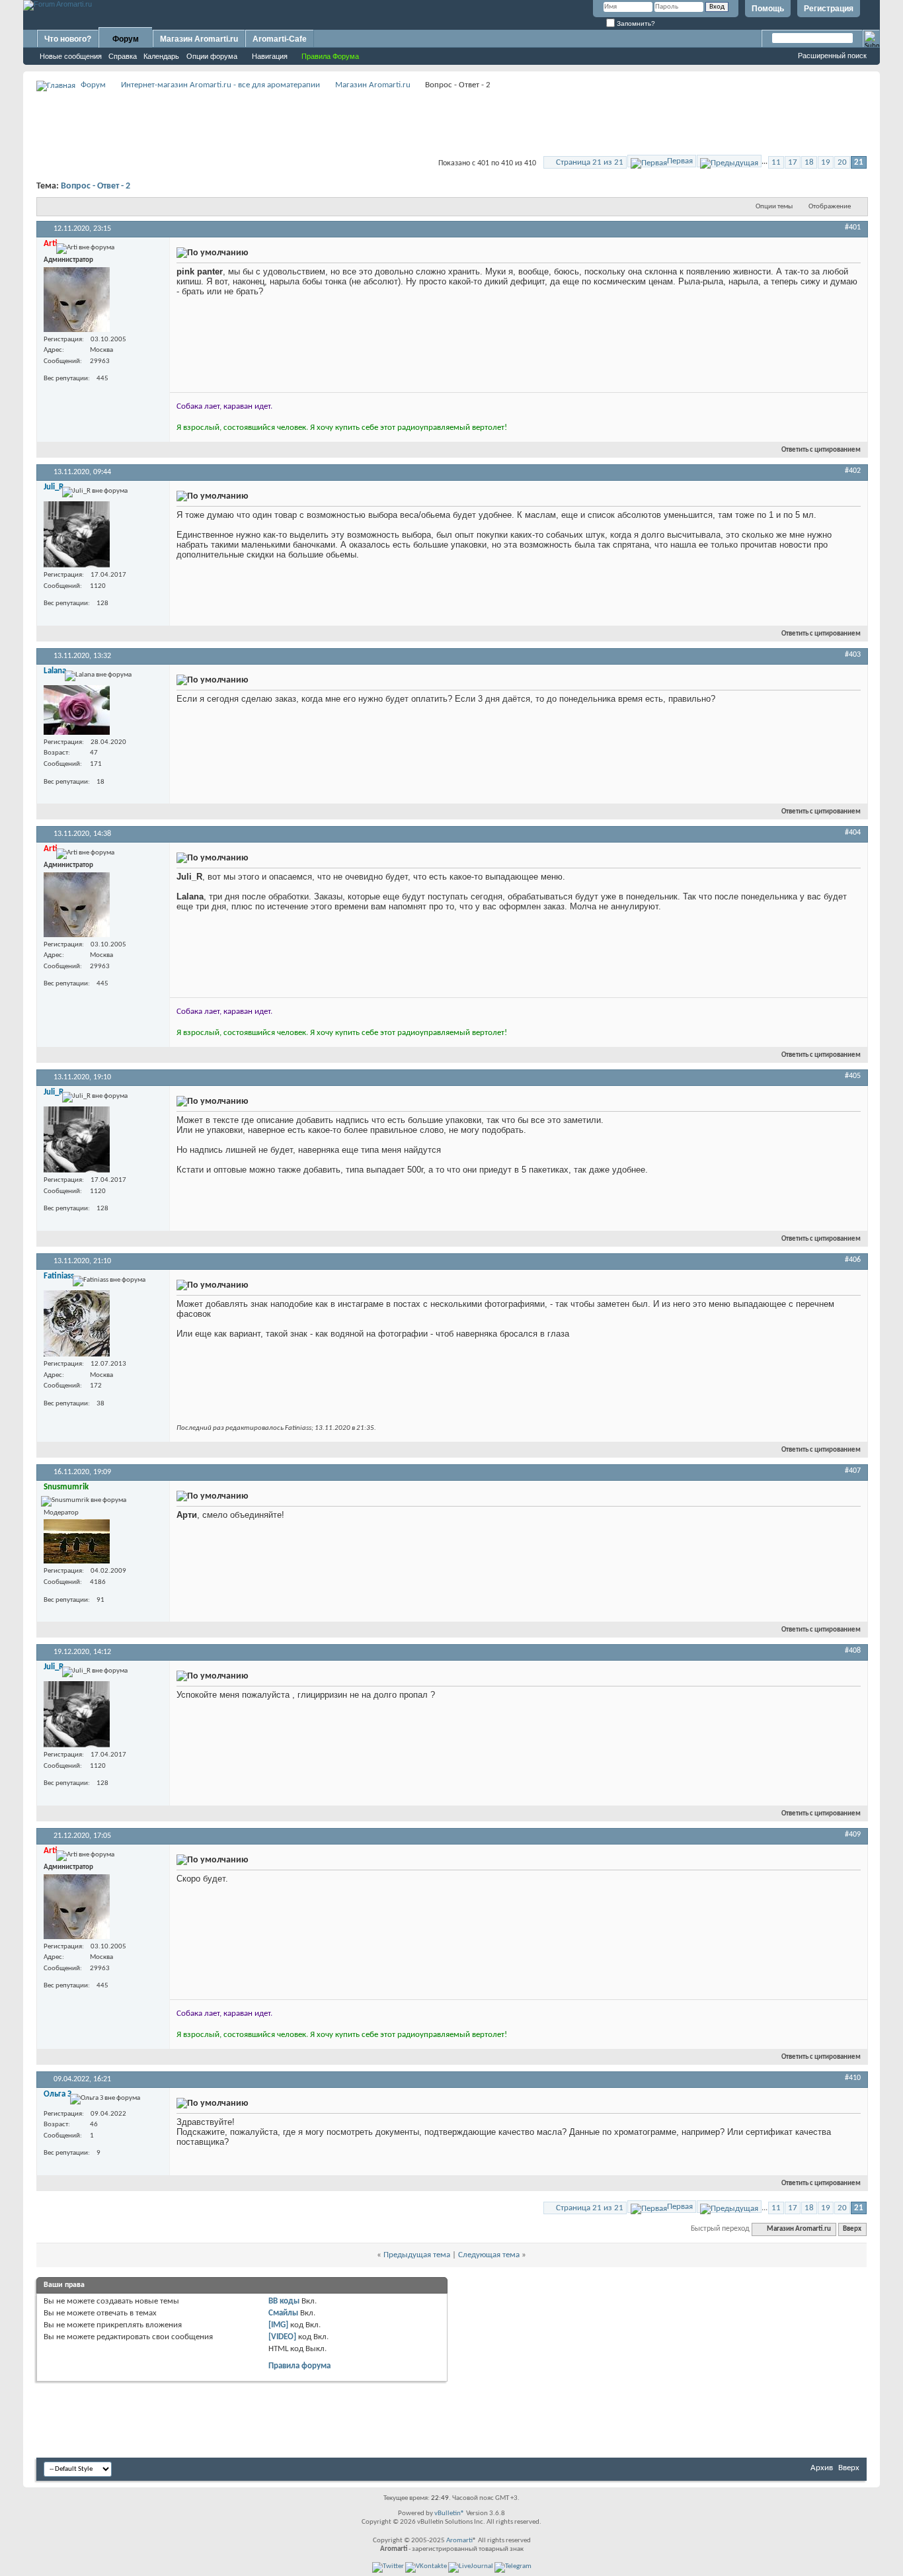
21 (859, 162)
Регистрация (829, 9)
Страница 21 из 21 (590, 162)
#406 (853, 1260)
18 (809, 162)
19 (826, 162)
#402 (853, 471)
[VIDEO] (282, 2337)
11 (776, 162)
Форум (126, 39)
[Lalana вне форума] (77, 710)
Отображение (830, 207)
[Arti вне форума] (77, 300)
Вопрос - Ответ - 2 (96, 186)
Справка (123, 56)
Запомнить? (635, 23)
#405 (853, 1076)
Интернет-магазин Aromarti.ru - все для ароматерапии (220, 85)
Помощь (768, 9)
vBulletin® (450, 2514)
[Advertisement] (451, 123)
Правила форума (299, 2366)
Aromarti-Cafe (280, 39)
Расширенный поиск (832, 56)
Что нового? (68, 39)
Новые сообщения (71, 56)
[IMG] (278, 2325)
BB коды (284, 2301)
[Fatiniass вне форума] (77, 1323)
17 (793, 162)
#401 (853, 228)
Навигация (270, 56)
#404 (853, 833)
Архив (822, 2468)
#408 (853, 1651)
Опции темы (774, 207)
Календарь (161, 56)
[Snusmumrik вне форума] (77, 1541)
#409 (853, 1835)
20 (842, 162)
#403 (853, 655)
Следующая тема (489, 2255)
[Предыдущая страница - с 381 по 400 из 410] (729, 161)
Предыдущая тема (417, 2255)
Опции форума (212, 56)
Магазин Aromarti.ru (199, 39)
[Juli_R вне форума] (77, 534)
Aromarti (459, 2541)
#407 (853, 1471)
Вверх (852, 2229)
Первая (680, 161)
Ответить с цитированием (821, 450)
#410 (853, 2078)
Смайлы (283, 2313)
